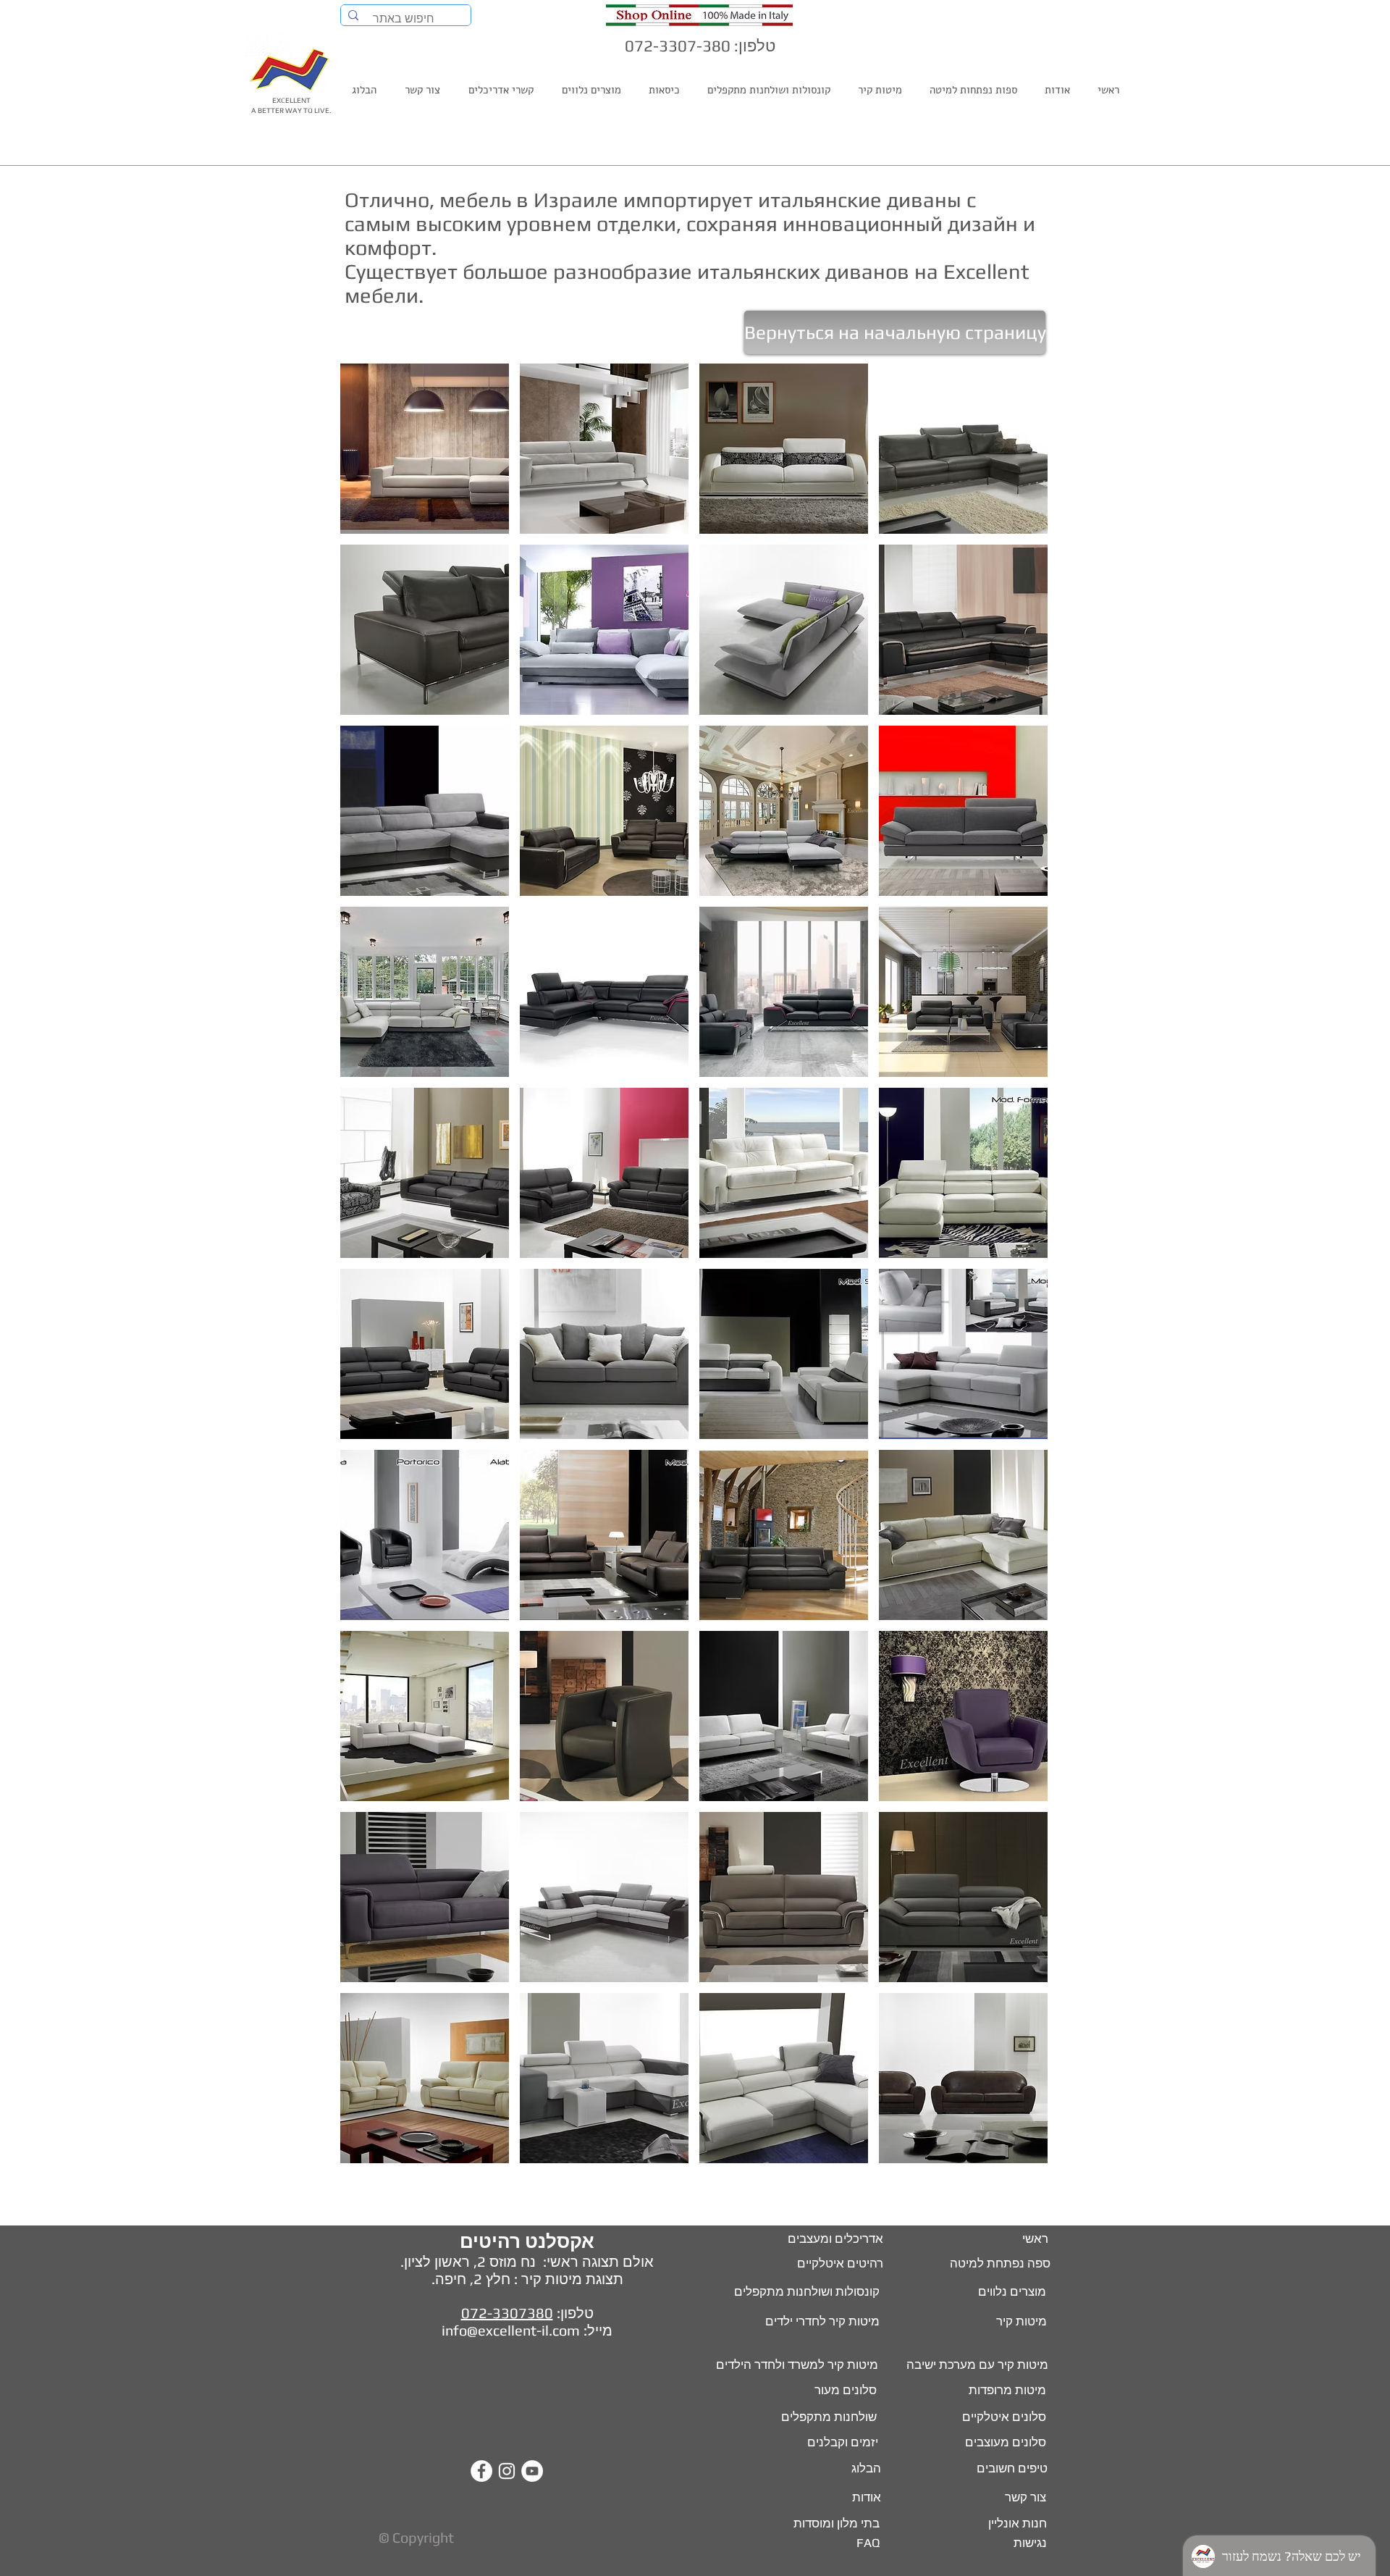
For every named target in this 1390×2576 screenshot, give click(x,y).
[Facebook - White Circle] (481, 2471)
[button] (425, 449)
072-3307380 (507, 2313)
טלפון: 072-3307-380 (700, 46)
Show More (694, 2177)
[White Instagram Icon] (507, 2471)
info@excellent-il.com (511, 2330)
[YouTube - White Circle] (532, 2471)
